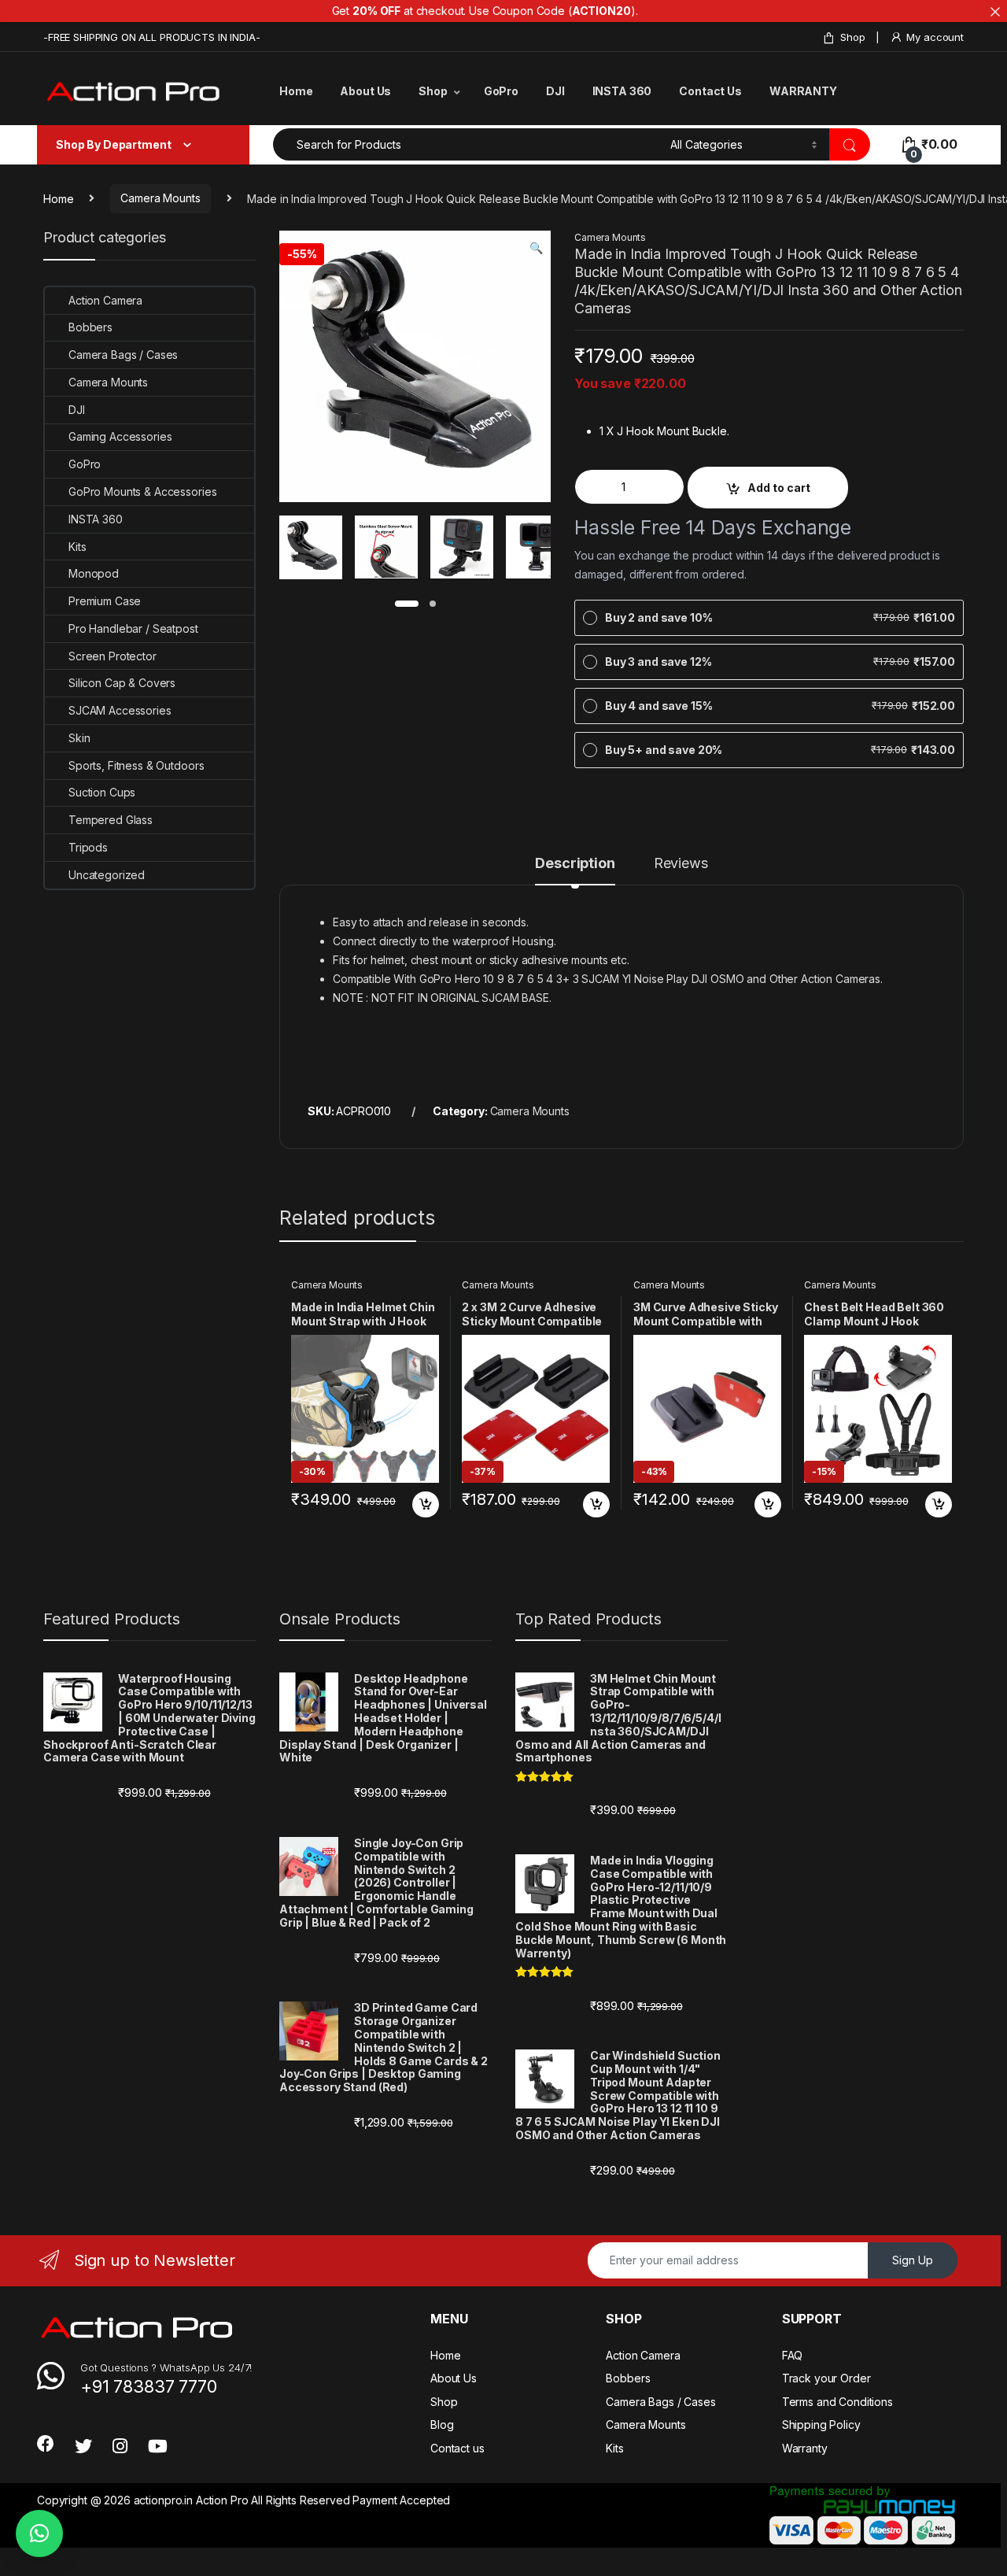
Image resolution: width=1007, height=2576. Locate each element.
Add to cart (779, 488)
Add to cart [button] (426, 1505)
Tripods (88, 847)
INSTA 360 (622, 91)
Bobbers (90, 327)
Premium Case (105, 601)
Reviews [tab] (681, 864)
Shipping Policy (821, 2424)
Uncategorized (107, 875)
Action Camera (105, 300)
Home (296, 91)
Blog (442, 2424)
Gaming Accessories (120, 436)
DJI (555, 91)
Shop (852, 37)
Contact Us (710, 91)
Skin (79, 738)
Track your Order (826, 2378)
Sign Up (913, 2260)
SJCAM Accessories (120, 710)
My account (935, 37)
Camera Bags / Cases (123, 355)
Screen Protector (113, 656)
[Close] (995, 12)
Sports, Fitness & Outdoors (136, 765)
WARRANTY (803, 91)
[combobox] (467, 144)
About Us (365, 91)
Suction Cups (102, 792)
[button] (536, 248)
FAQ (793, 2355)
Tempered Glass (111, 820)
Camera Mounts (160, 198)
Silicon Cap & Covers (122, 683)
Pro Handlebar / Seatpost (133, 628)
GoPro (501, 91)
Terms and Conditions (837, 2402)
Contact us (457, 2448)
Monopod (94, 573)
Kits (77, 547)
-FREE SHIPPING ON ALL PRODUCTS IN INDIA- (151, 37)
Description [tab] (575, 864)
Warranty (805, 2448)
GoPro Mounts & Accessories (142, 492)
